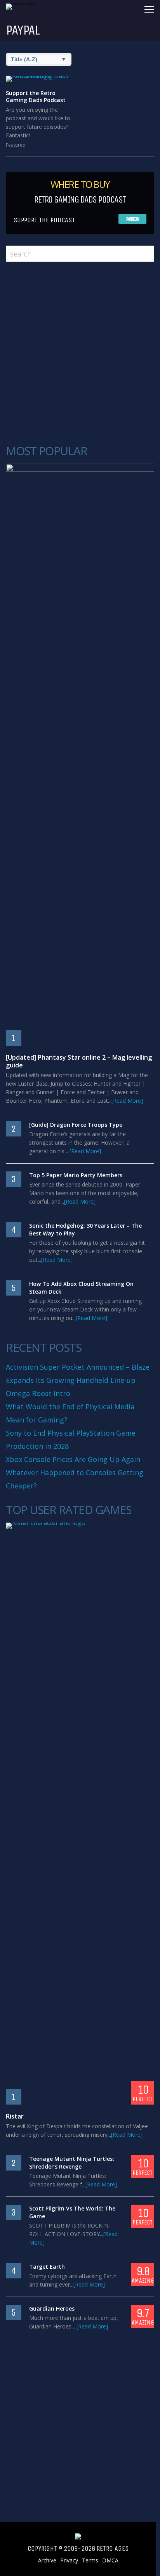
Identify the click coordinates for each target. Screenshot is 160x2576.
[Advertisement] (80, 353)
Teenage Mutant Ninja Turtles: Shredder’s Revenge (72, 2163)
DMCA (110, 2560)
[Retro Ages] (25, 3)
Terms (90, 2560)
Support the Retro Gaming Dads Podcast (36, 96)
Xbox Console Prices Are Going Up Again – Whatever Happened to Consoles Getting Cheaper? (76, 1472)
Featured (16, 145)
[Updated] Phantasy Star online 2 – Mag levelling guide (79, 1061)
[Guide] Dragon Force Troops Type (76, 1125)
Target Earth (47, 2267)
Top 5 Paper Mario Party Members (76, 1175)
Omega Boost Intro (38, 1393)
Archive (47, 2560)
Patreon (133, 219)
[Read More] (127, 1101)
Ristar (15, 2116)
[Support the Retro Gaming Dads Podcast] (41, 79)
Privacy (69, 2560)
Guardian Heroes (52, 2308)
